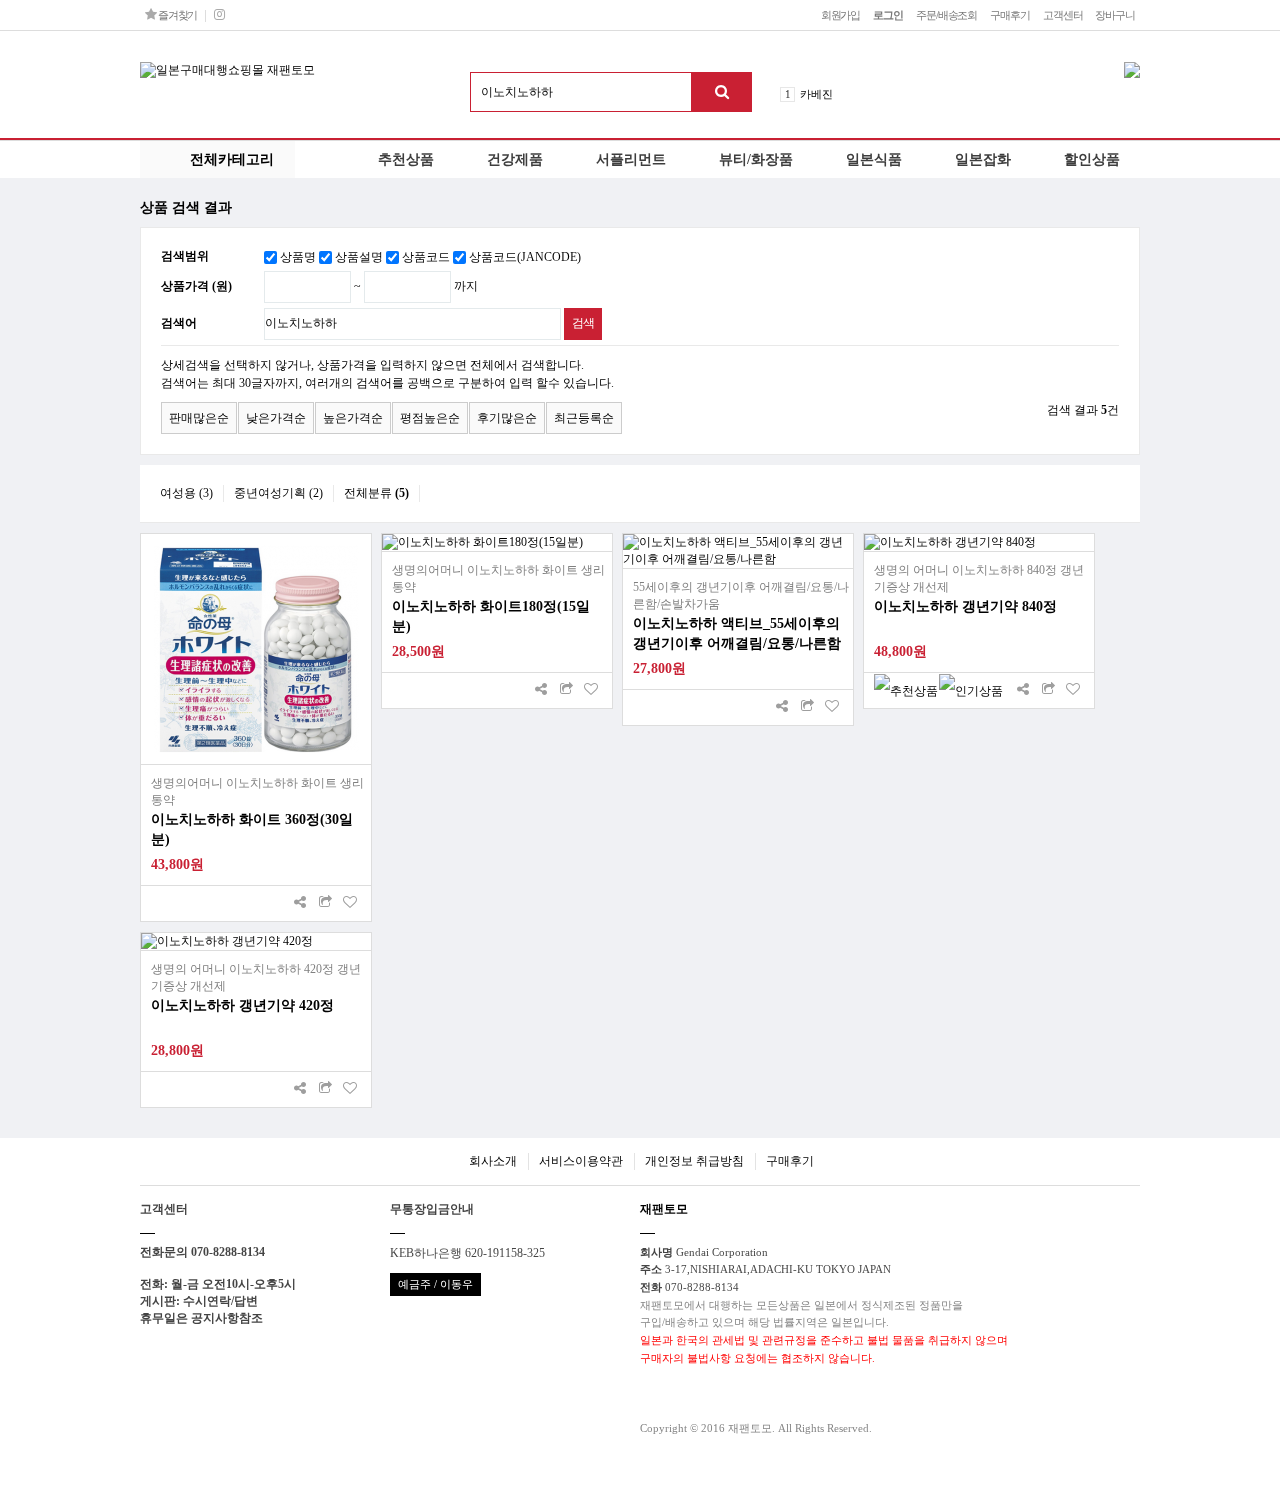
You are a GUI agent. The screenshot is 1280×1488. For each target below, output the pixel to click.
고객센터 (1063, 15)
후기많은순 (507, 418)
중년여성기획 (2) (278, 493)
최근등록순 (584, 418)
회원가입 (841, 15)
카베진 (816, 94)
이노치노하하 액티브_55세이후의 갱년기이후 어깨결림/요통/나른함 (737, 633)
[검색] (722, 92)
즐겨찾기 (176, 15)
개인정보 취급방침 (694, 1161)
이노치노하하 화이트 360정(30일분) (252, 829)
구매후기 (1010, 15)
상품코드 (426, 257)
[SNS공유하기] (300, 903)
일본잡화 (983, 159)
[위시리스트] (350, 903)
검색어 (179, 323)
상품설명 (359, 257)
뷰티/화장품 (756, 159)
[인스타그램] (219, 15)
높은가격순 (353, 418)
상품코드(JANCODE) (525, 257)
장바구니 (1115, 15)
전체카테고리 (232, 159)
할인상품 (1092, 159)
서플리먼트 (631, 159)
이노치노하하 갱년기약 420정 (242, 1005)
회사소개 (493, 1161)
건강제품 (515, 159)
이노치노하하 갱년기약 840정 (965, 606)
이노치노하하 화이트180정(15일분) (491, 616)
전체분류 (376, 493)
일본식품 (874, 159)
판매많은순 (199, 418)
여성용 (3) (186, 493)
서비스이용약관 (581, 1161)
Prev (884, 88)
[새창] (325, 903)
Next (884, 100)
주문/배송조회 (946, 15)
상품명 (298, 257)
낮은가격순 (276, 418)
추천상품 (406, 159)
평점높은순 (430, 418)
